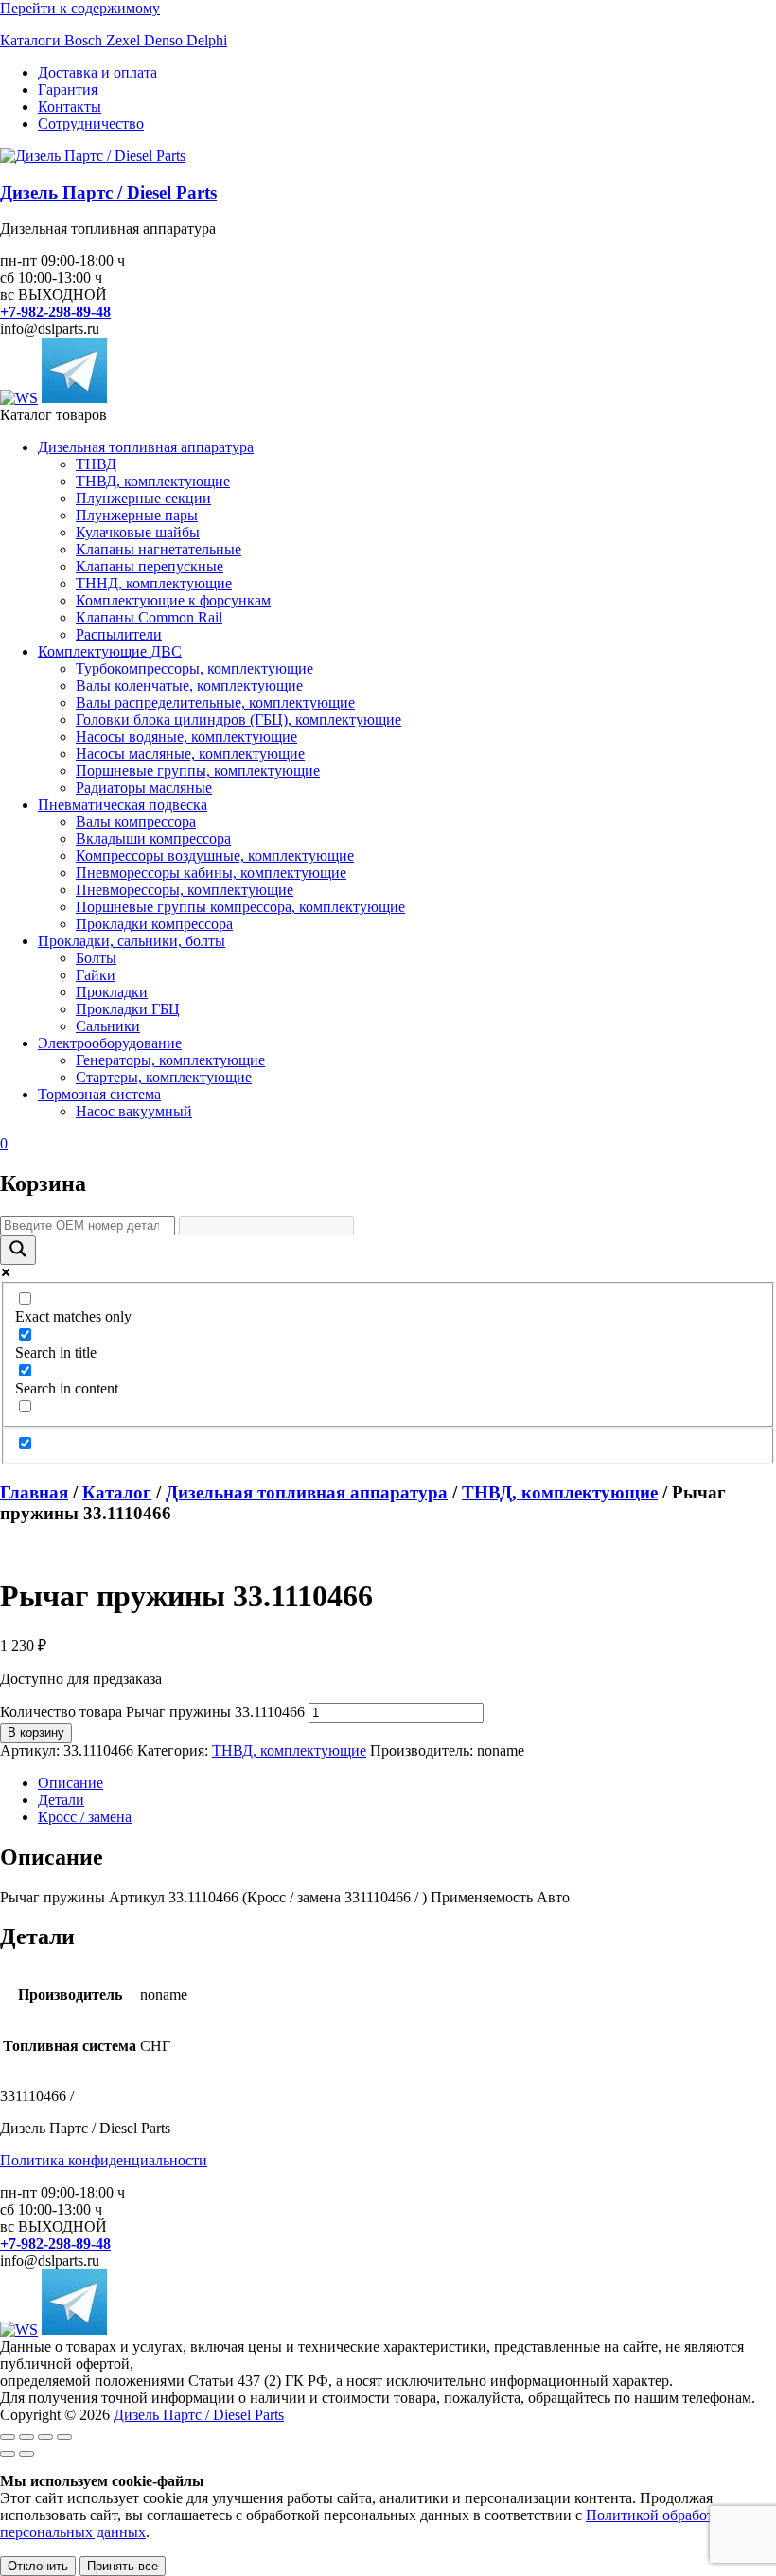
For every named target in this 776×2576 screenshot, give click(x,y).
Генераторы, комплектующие (170, 1060)
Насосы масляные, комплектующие (190, 754)
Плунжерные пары (137, 515)
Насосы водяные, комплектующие (186, 736)
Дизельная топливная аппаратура (146, 447)
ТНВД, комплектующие (153, 481)
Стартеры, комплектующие (164, 1077)
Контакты (70, 106)
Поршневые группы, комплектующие (198, 771)
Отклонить (38, 2566)
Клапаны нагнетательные (159, 549)
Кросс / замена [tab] (85, 1817)
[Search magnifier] (18, 1250)
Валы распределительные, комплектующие (215, 702)
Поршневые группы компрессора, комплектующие (240, 907)
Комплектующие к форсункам (173, 600)
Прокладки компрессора (154, 924)
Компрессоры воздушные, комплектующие (215, 856)
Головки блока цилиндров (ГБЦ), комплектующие (238, 719)
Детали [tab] (61, 1800)
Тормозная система (99, 1094)
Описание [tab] (71, 1783)
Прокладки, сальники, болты (132, 941)
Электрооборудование (110, 1043)
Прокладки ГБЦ (128, 1009)
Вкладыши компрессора (153, 839)
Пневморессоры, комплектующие (185, 890)
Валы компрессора (136, 822)
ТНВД (96, 464)
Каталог (117, 1492)
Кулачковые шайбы (138, 532)
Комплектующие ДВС (110, 651)
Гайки (96, 975)
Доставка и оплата (97, 72)
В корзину (36, 1733)
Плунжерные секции (143, 498)
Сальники (108, 1026)
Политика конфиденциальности (104, 2160)
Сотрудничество (91, 123)
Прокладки (112, 992)
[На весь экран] (26, 2437)
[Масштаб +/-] (8, 2437)
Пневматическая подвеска (123, 805)
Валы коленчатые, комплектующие (189, 685)
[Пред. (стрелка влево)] (8, 2454)
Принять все (123, 2566)
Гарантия (68, 89)
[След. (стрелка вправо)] (26, 2454)
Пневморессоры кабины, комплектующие (211, 873)
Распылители (119, 634)
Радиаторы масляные (144, 788)
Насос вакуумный (134, 1111)
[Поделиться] (45, 2437)
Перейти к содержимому (80, 8)
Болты (96, 958)
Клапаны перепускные (150, 566)
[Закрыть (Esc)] (64, 2437)
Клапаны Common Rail (149, 617)
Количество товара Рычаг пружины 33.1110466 (152, 1712)
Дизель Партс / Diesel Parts (108, 193)
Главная (34, 1492)
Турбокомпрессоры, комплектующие (194, 668)
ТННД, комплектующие (154, 583)
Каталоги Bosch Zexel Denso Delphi (114, 40)
